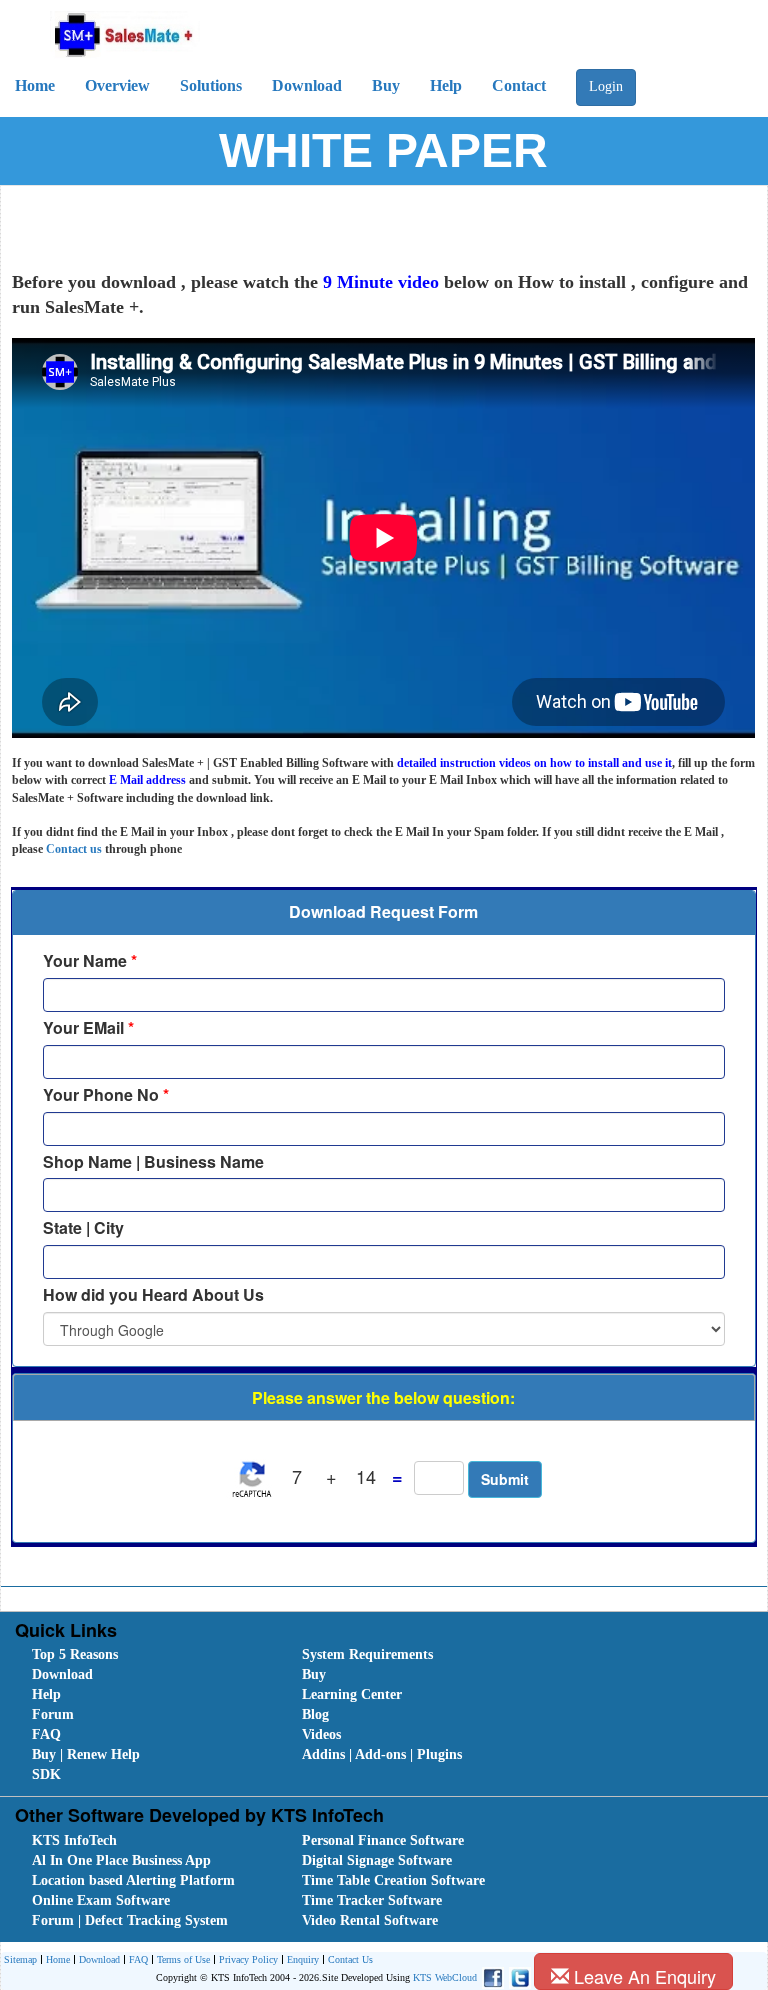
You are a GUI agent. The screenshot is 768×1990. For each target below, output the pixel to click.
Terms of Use (183, 1959)
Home (35, 85)
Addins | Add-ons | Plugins (382, 1754)
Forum (53, 1714)
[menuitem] (145, 1655)
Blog (315, 1714)
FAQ (46, 1734)
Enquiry (303, 1959)
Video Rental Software (370, 1920)
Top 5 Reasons (75, 1654)
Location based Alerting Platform (133, 1880)
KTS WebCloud (445, 1977)
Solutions (211, 85)
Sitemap (20, 1959)
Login (606, 86)
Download (307, 85)
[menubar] (388, 1715)
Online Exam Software (101, 1900)
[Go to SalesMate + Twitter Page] (517, 1977)
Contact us (74, 849)
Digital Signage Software (377, 1860)
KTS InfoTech (74, 1840)
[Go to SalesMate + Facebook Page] (490, 1977)
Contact (519, 85)
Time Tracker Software (372, 1900)
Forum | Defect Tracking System (130, 1920)
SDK (46, 1774)
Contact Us (350, 1959)
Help (446, 85)
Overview (117, 85)
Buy (386, 85)
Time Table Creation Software (393, 1880)
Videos (321, 1734)
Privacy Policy (248, 1959)
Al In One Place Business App (121, 1860)
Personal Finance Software (383, 1840)
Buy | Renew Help (86, 1754)
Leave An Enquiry (642, 1976)
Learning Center (352, 1694)
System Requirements (367, 1654)
